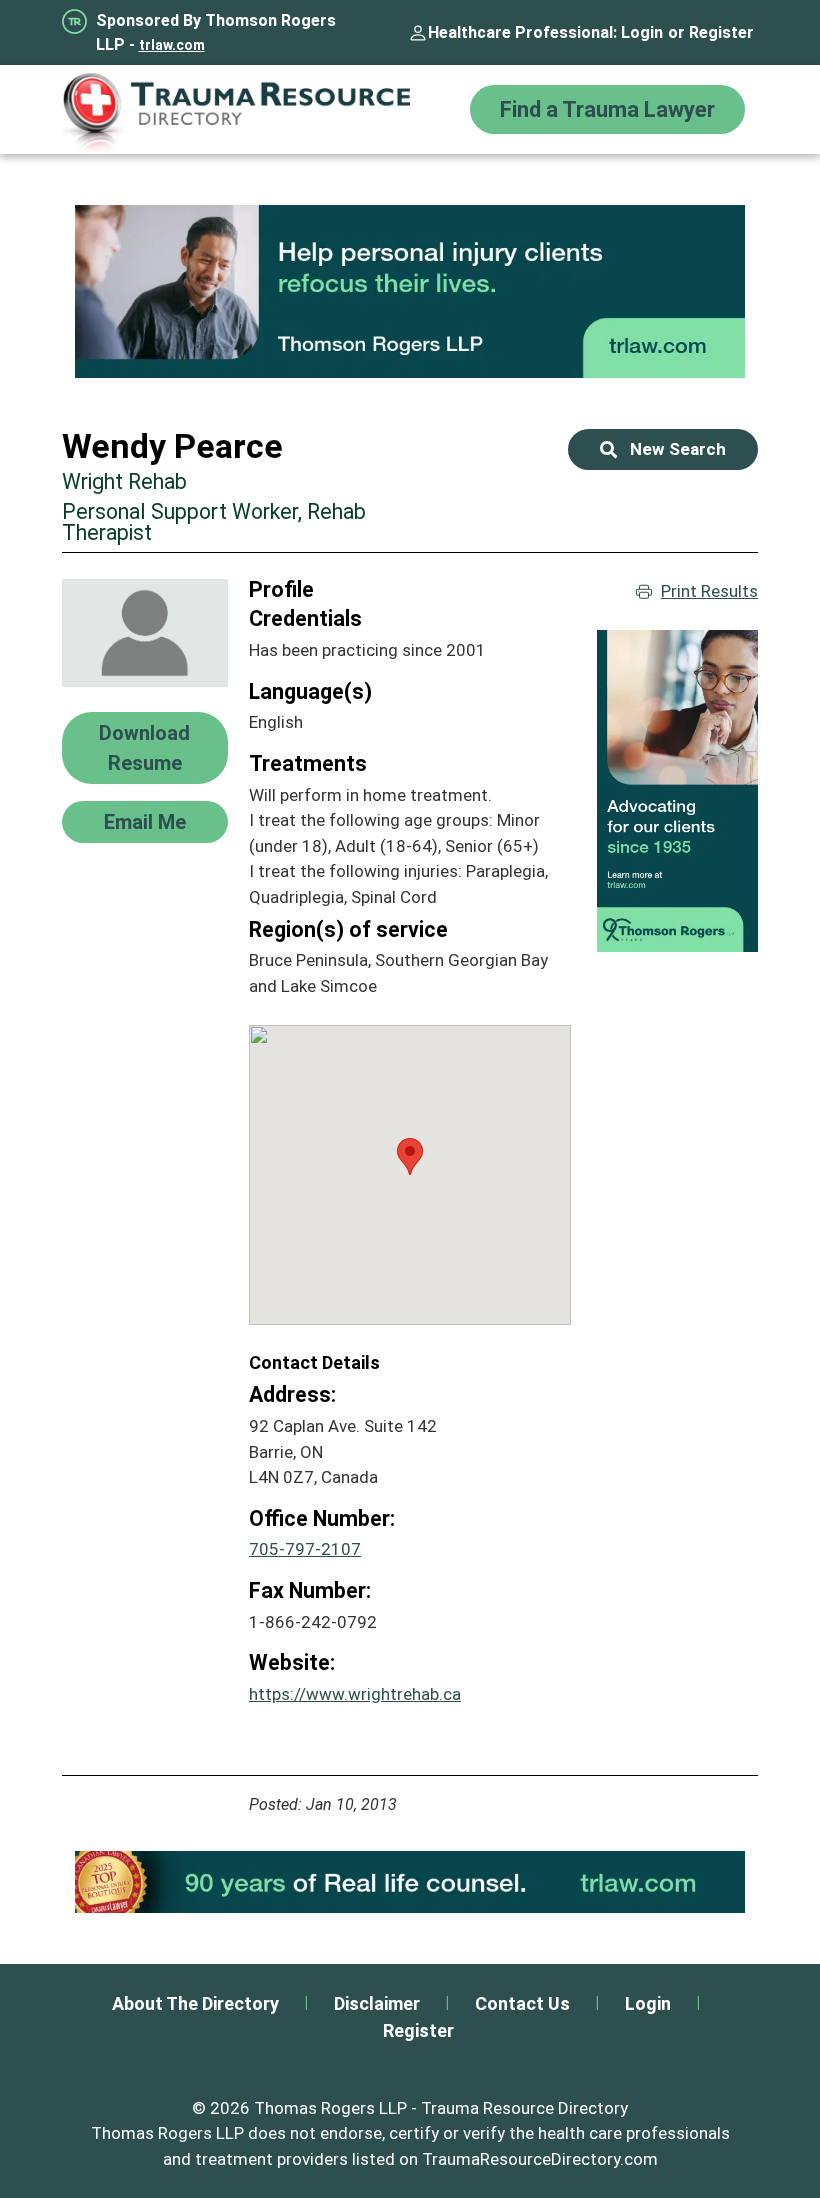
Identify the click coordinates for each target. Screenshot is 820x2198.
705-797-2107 (305, 1549)
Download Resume (144, 748)
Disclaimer (377, 2003)
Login (642, 32)
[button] (410, 1156)
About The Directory (195, 2003)
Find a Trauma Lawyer (607, 109)
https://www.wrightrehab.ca (355, 1694)
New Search (678, 449)
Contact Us (522, 2003)
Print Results (709, 591)
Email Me (145, 822)
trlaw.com (172, 45)
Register (721, 32)
